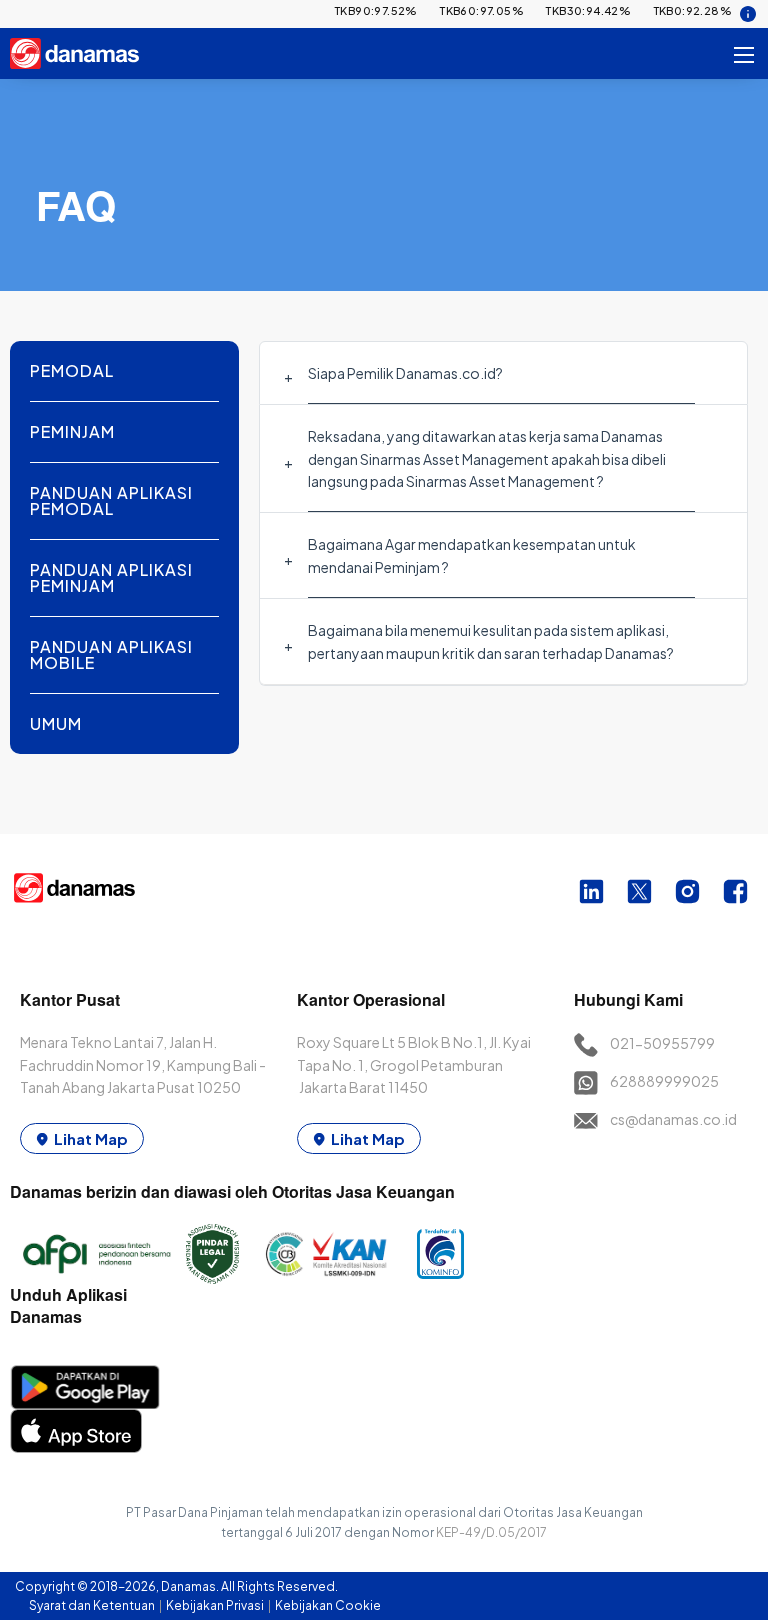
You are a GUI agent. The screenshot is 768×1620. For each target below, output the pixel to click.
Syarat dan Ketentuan (93, 1605)
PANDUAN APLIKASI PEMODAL (111, 500)
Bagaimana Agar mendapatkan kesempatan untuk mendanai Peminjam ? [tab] (472, 555)
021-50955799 (662, 1043)
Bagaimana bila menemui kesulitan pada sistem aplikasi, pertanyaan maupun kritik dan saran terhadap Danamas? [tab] (491, 641)
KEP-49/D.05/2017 (491, 1532)
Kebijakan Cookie (328, 1605)
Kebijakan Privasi (216, 1605)
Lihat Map (91, 1138)
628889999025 (664, 1081)
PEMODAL (72, 370)
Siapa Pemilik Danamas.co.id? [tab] (405, 373)
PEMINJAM (72, 431)
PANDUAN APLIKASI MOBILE (111, 654)
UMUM (56, 723)
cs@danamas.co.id (673, 1119)
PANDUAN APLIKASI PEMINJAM (111, 577)
